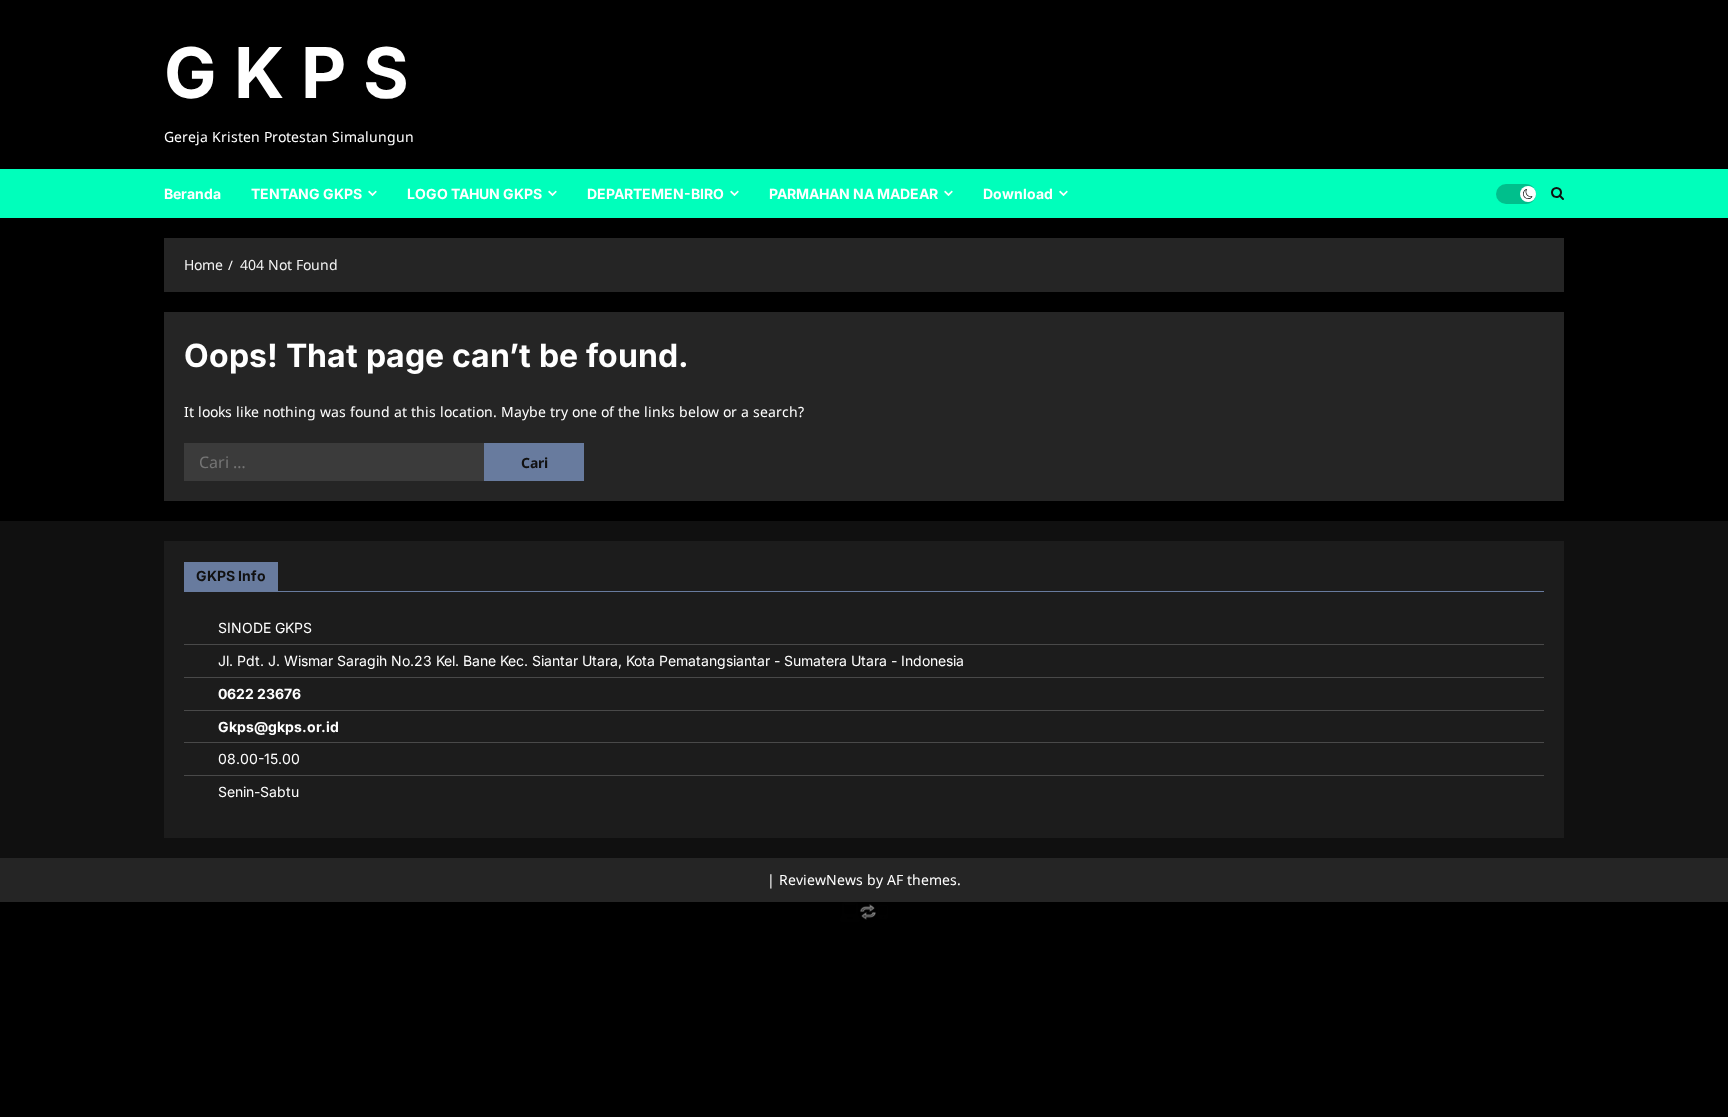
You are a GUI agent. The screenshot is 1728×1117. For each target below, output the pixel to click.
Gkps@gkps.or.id (278, 726)
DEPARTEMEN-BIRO (655, 193)
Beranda (192, 193)
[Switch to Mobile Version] (864, 916)
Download (1018, 193)
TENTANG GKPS (306, 193)
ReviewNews (821, 879)
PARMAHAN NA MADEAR (853, 193)
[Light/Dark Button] (1516, 193)
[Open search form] (1557, 193)
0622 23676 (259, 693)
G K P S (286, 72)
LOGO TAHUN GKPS (474, 193)
